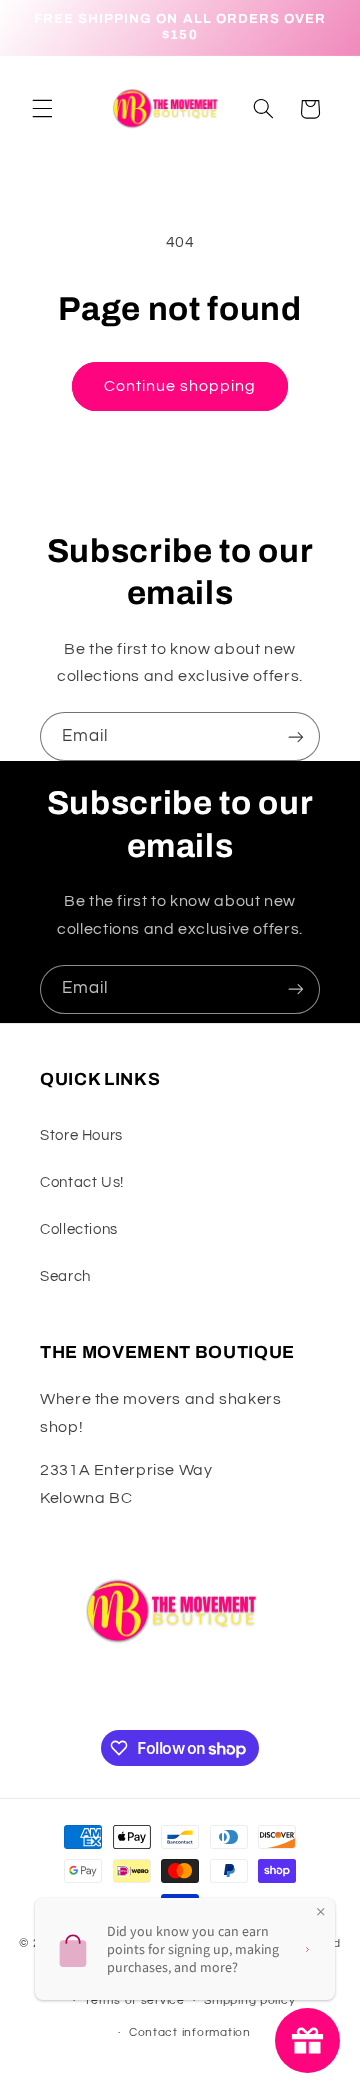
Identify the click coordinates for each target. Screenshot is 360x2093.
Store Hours (81, 1135)
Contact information (190, 2032)
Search (65, 1276)
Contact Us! (82, 1182)
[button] (42, 109)
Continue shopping (180, 386)
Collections (79, 1229)
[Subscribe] (296, 736)
